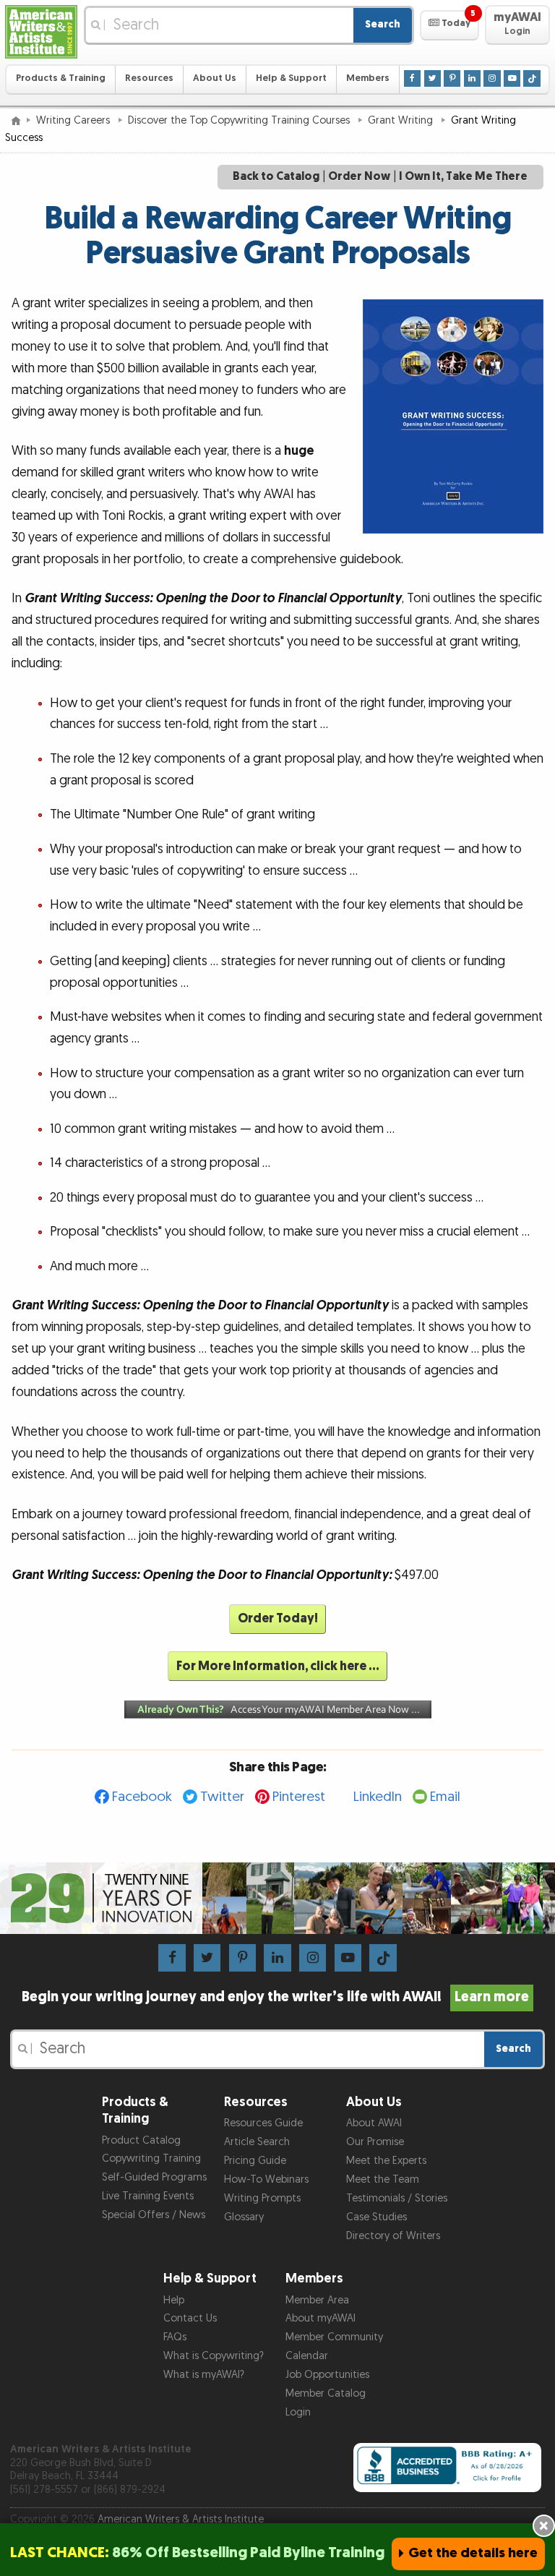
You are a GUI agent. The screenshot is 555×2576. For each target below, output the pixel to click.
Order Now (359, 177)
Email (445, 1797)
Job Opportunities (327, 2375)
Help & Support (291, 78)
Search (383, 24)
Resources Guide (263, 2123)
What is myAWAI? (204, 2375)
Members (368, 78)
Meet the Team (383, 2179)
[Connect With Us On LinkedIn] (472, 78)
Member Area (317, 2300)
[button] (449, 25)
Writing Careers (74, 120)
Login (298, 2412)
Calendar (307, 2356)
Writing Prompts (262, 2198)
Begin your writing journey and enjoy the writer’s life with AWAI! (275, 1997)
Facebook (142, 1797)
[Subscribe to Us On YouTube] (512, 78)
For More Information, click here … (278, 1666)
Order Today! (278, 1618)
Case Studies (377, 2217)
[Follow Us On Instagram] (492, 78)
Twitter (222, 1797)
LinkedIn (378, 1797)
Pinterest (299, 1797)
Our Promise (375, 2142)
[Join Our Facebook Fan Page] (412, 78)
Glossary (244, 2217)
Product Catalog (141, 2140)
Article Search (257, 2142)
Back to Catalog (276, 177)
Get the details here (473, 2553)
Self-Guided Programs (154, 2177)
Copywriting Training (151, 2158)
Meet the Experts (386, 2161)
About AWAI (374, 2123)
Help (174, 2300)
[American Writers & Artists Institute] (41, 32)
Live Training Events (148, 2196)
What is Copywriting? (214, 2356)
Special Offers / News (154, 2215)
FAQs (175, 2337)
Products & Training (61, 78)
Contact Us (190, 2318)
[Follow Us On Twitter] (433, 78)
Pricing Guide (255, 2161)
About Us (215, 78)
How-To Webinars (266, 2179)
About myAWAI (320, 2318)
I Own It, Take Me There (463, 177)
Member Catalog (326, 2393)
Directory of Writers (393, 2236)
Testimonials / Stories (397, 2198)
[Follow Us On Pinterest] (452, 78)
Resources (149, 78)
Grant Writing (402, 120)
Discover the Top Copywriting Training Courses (240, 120)
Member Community (334, 2337)
